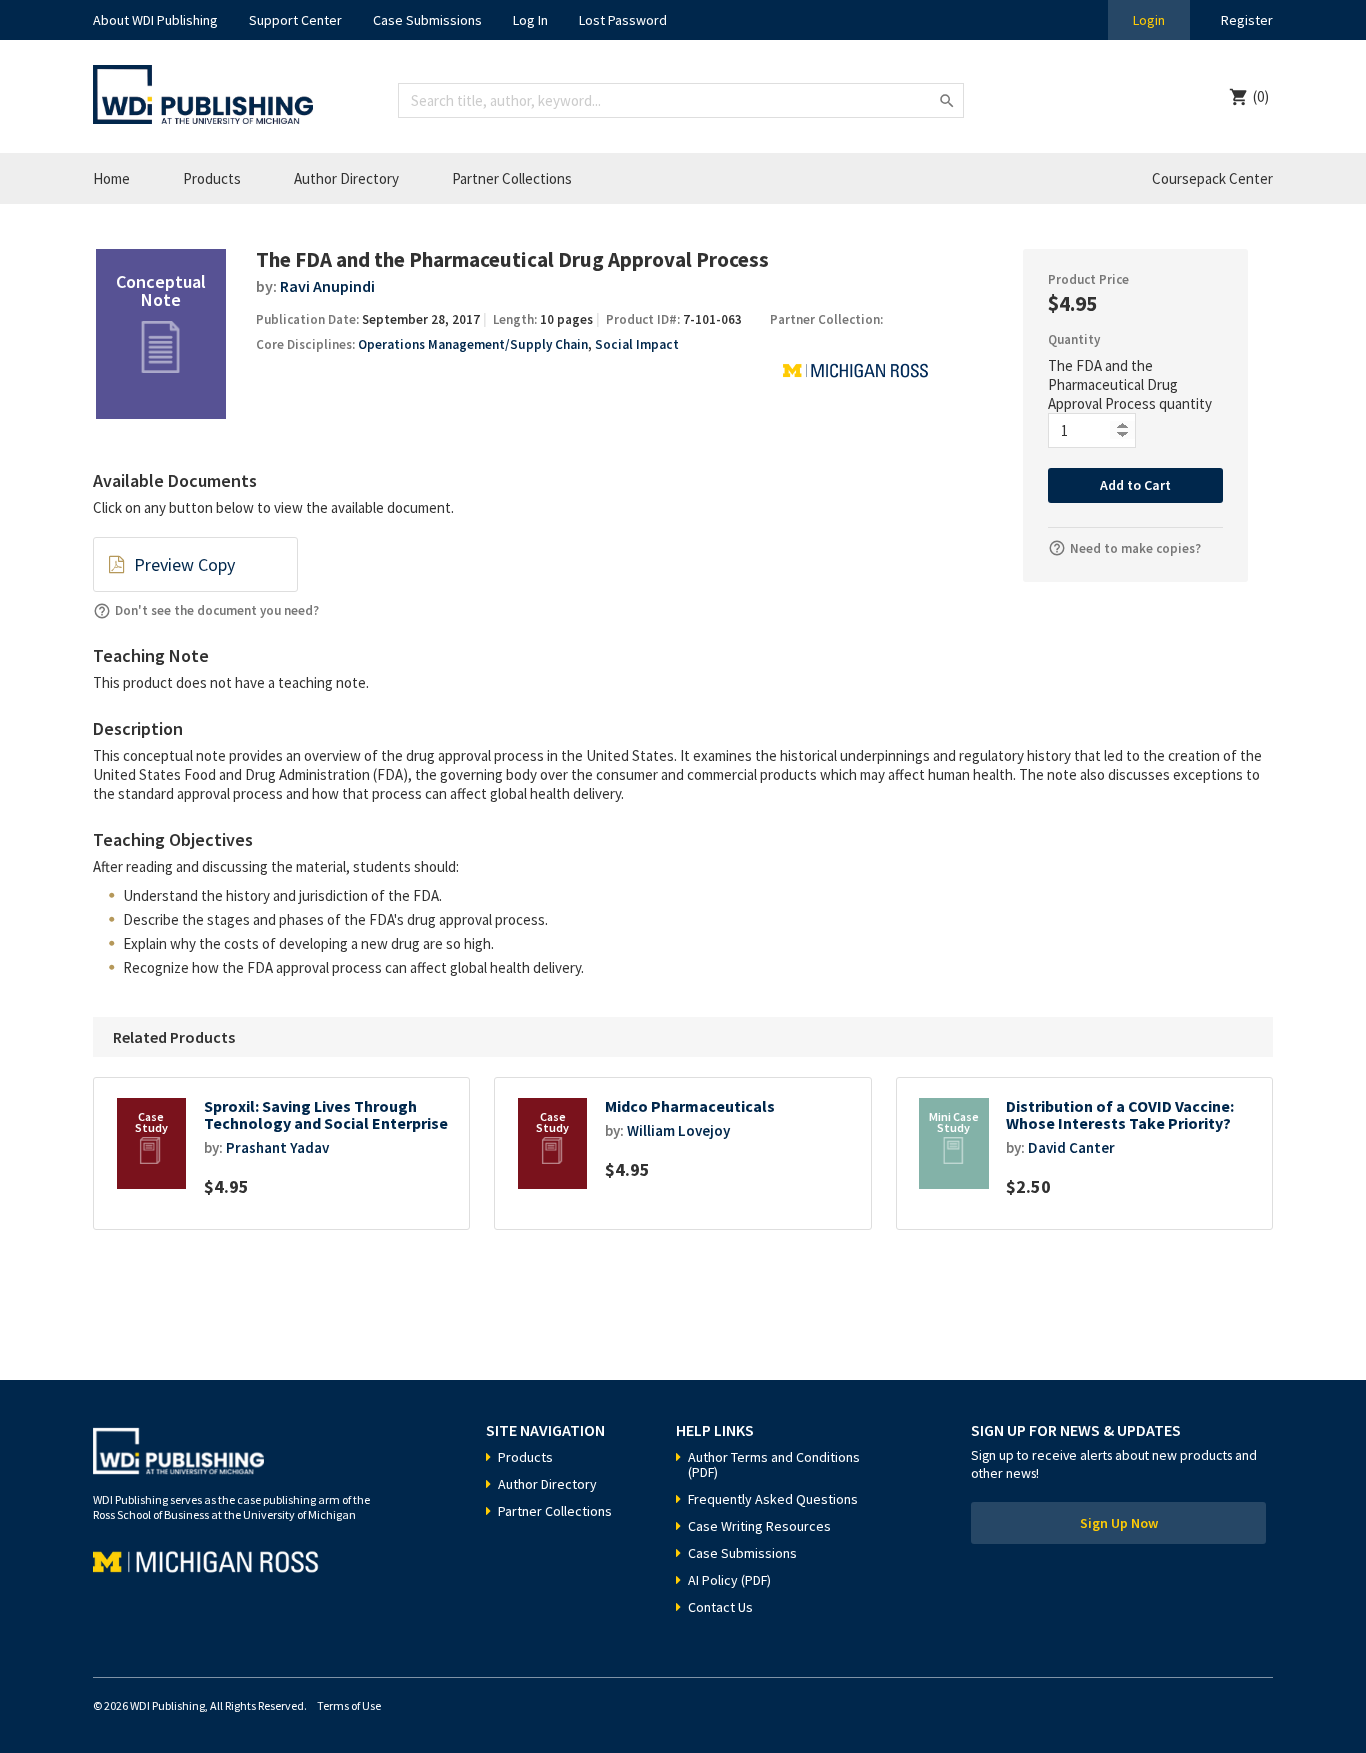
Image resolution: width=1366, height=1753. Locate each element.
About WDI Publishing (155, 20)
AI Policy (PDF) (729, 1580)
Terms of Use (349, 1705)
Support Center (295, 20)
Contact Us (720, 1607)
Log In (530, 20)
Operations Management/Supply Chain (473, 344)
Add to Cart (1135, 485)
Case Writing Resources (759, 1526)
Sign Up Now (1119, 1523)
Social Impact (637, 344)
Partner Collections (512, 178)
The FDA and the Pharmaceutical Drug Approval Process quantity (1130, 384)
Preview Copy (184, 564)
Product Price (1088, 279)
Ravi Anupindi (327, 286)
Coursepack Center (1212, 178)
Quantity (1074, 339)
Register (1247, 20)
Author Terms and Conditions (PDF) (774, 1464)
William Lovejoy (678, 1130)
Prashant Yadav (277, 1147)
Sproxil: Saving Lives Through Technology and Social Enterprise (326, 1115)
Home (111, 178)
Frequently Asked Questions (773, 1499)
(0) (1261, 96)
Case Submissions (427, 20)
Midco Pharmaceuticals (690, 1106)
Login (1149, 20)
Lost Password (623, 20)
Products (212, 178)
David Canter (1071, 1147)
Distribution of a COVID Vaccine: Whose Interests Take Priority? (1120, 1115)
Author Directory (346, 178)
